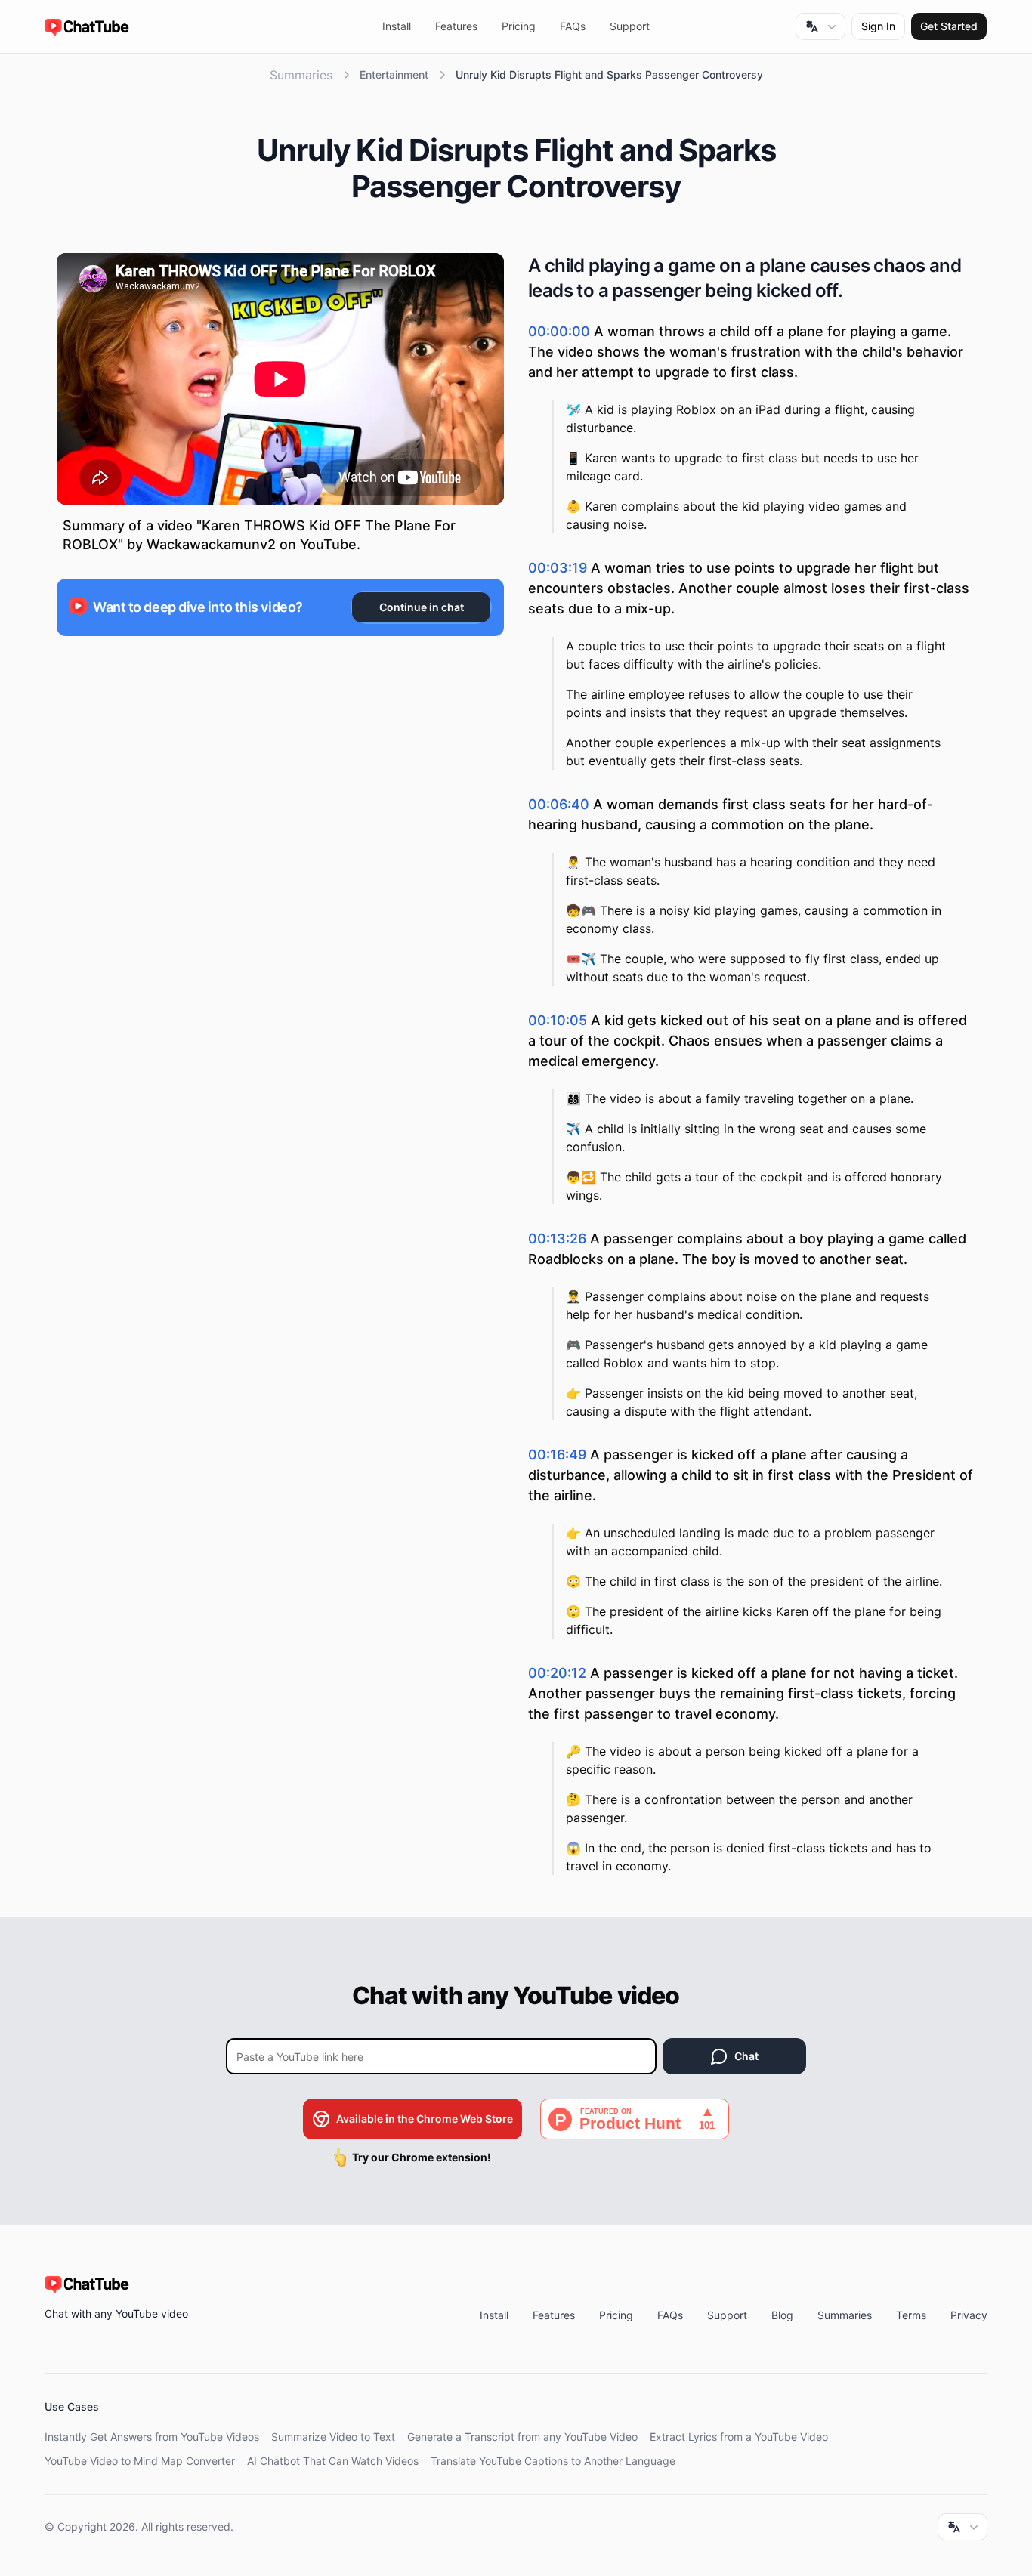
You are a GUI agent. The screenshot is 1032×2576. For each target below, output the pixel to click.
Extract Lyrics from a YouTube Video (739, 2437)
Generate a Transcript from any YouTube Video (522, 2437)
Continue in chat (422, 607)
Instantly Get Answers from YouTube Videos (152, 2437)
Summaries (301, 75)
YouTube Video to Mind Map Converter (140, 2461)
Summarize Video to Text (333, 2437)
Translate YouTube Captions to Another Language (553, 2461)
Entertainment (394, 74)
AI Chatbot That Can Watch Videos (333, 2461)
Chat (746, 2056)
